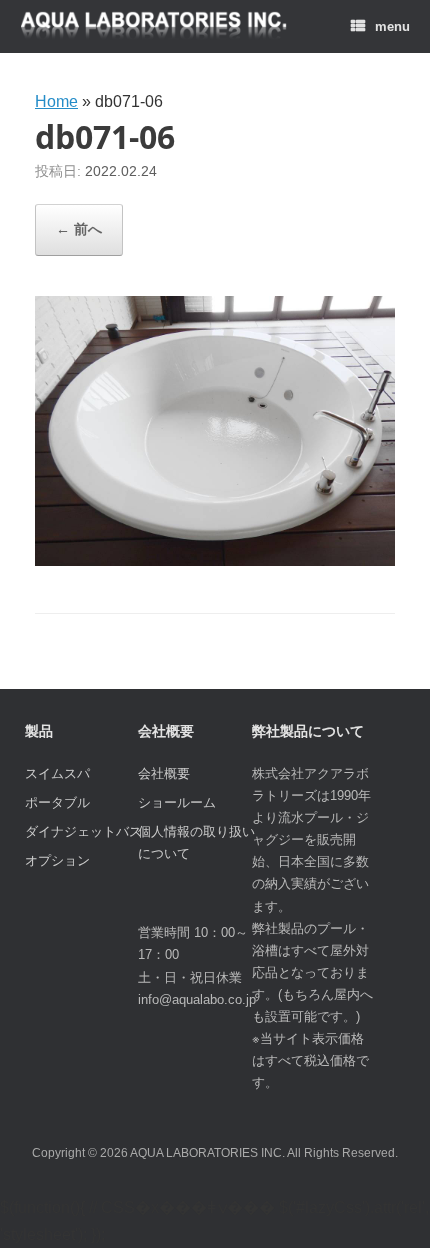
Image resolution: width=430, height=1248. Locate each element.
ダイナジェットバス (83, 831)
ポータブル (57, 802)
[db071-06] (215, 560)
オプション (57, 860)
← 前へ (79, 229)
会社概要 (164, 773)
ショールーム (177, 802)
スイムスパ (57, 773)
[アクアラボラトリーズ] (154, 26)
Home (56, 101)
